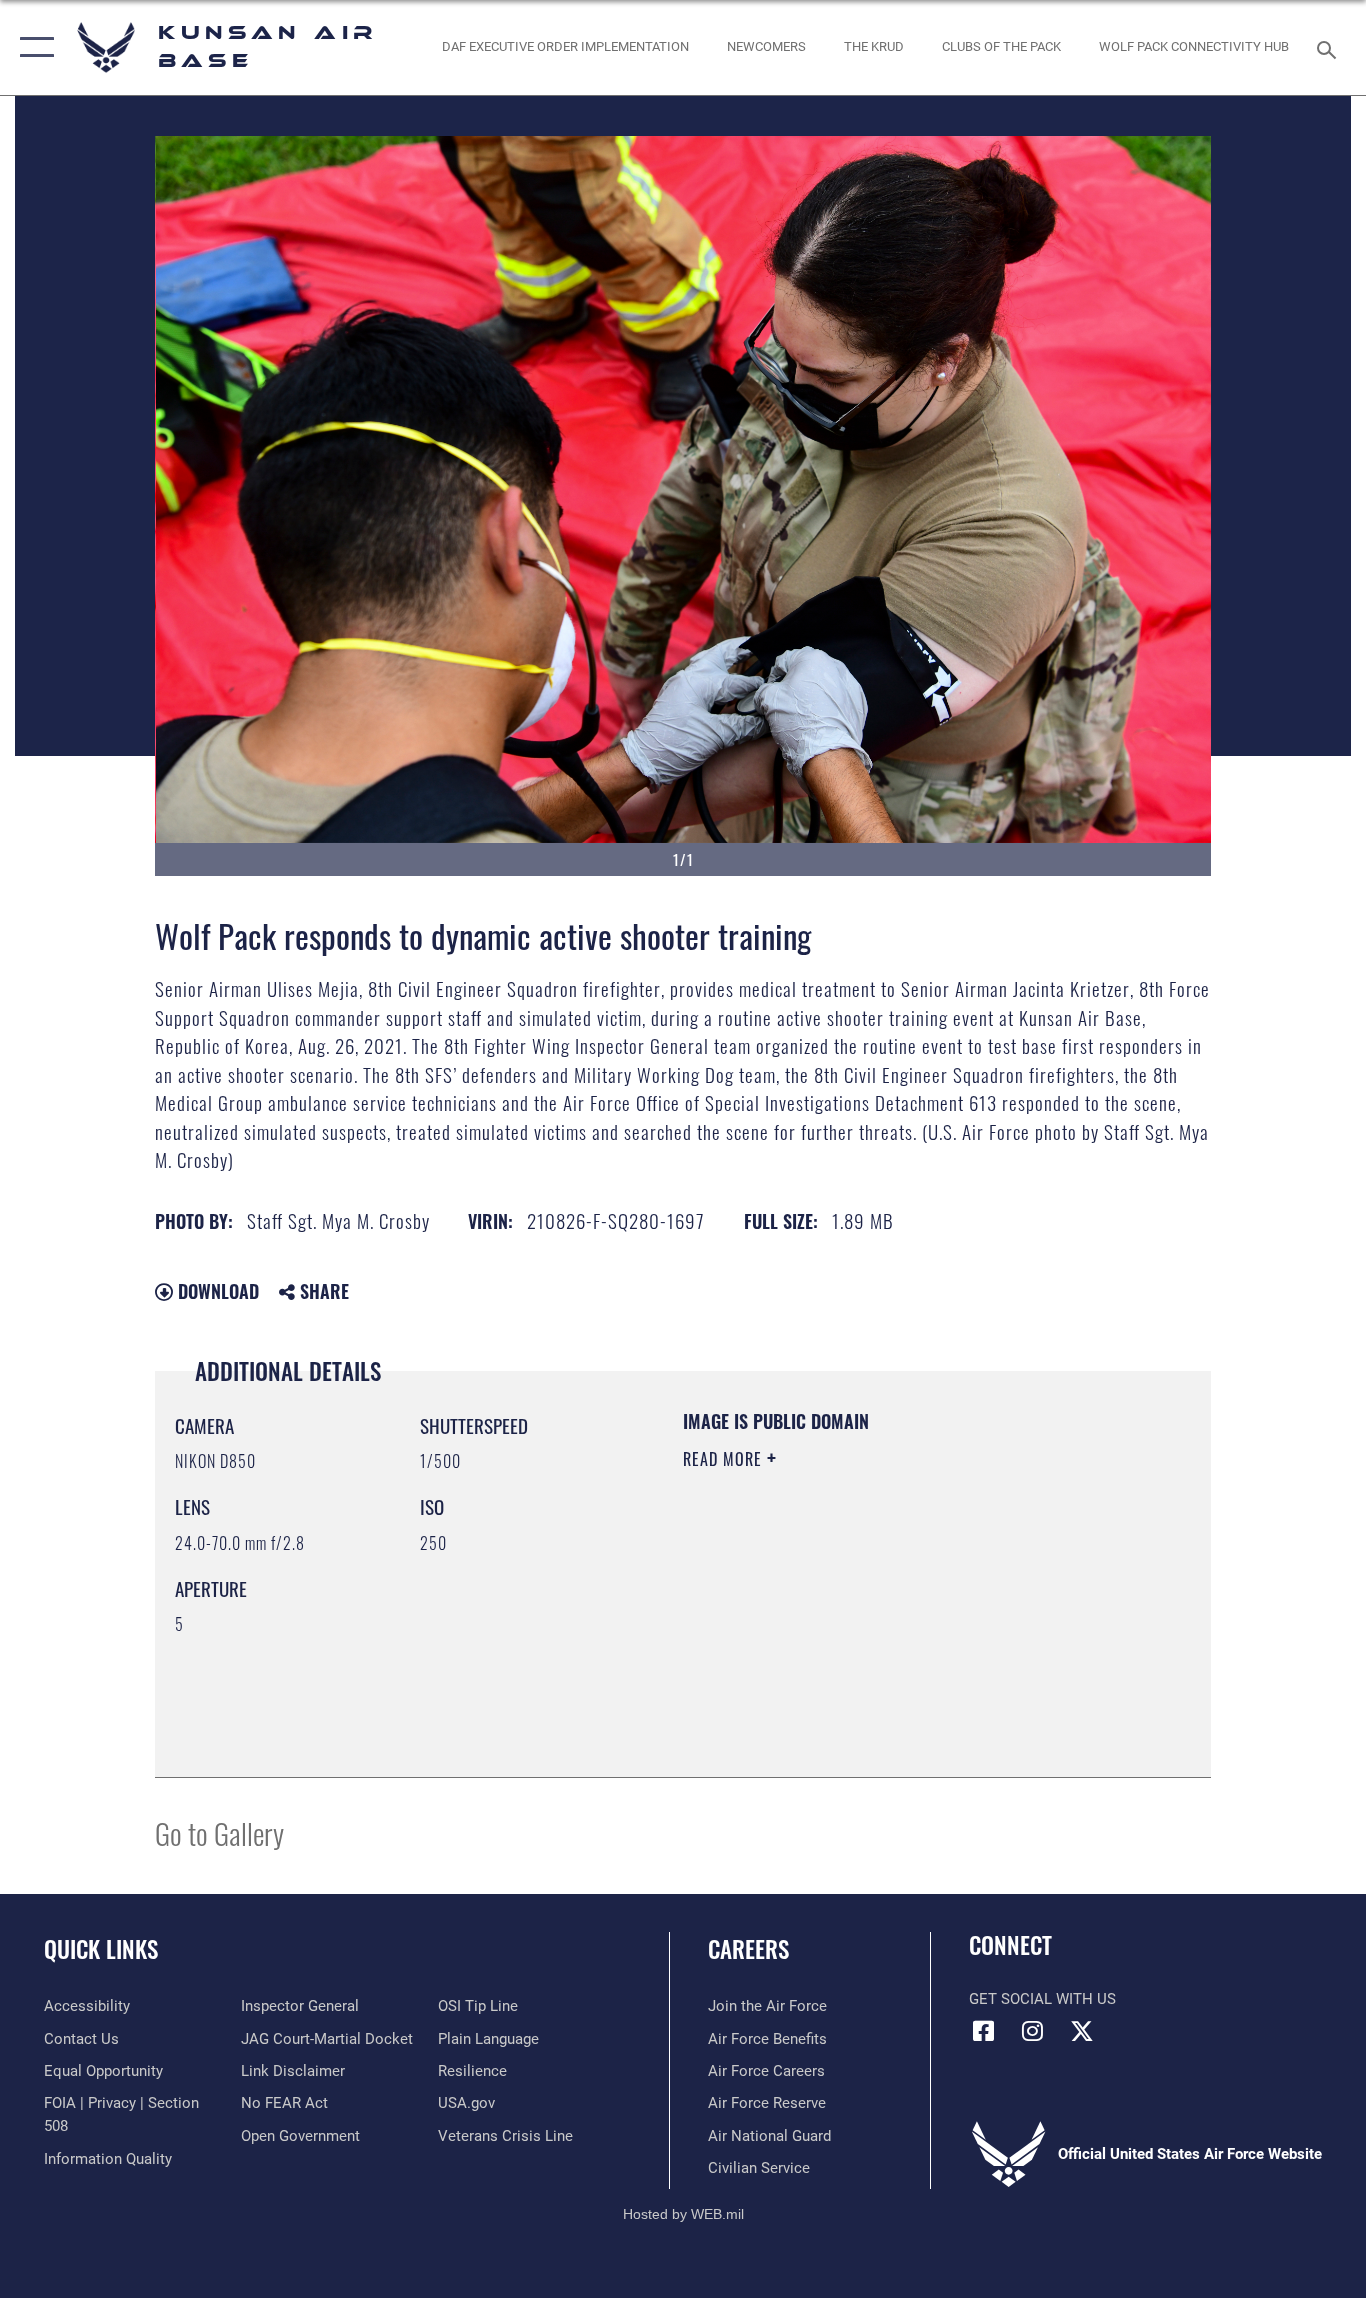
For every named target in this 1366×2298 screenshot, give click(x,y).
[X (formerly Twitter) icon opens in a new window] (1082, 2031)
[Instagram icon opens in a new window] (1033, 2031)
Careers (748, 1949)
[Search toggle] (1330, 48)
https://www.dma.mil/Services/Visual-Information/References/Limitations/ (917, 1614)
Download (216, 1291)
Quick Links (101, 1949)
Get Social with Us (1042, 1999)
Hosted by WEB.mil (683, 2214)
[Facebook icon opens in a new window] (984, 2031)
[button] (32, 47)
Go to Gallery (219, 1832)
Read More (725, 1459)
